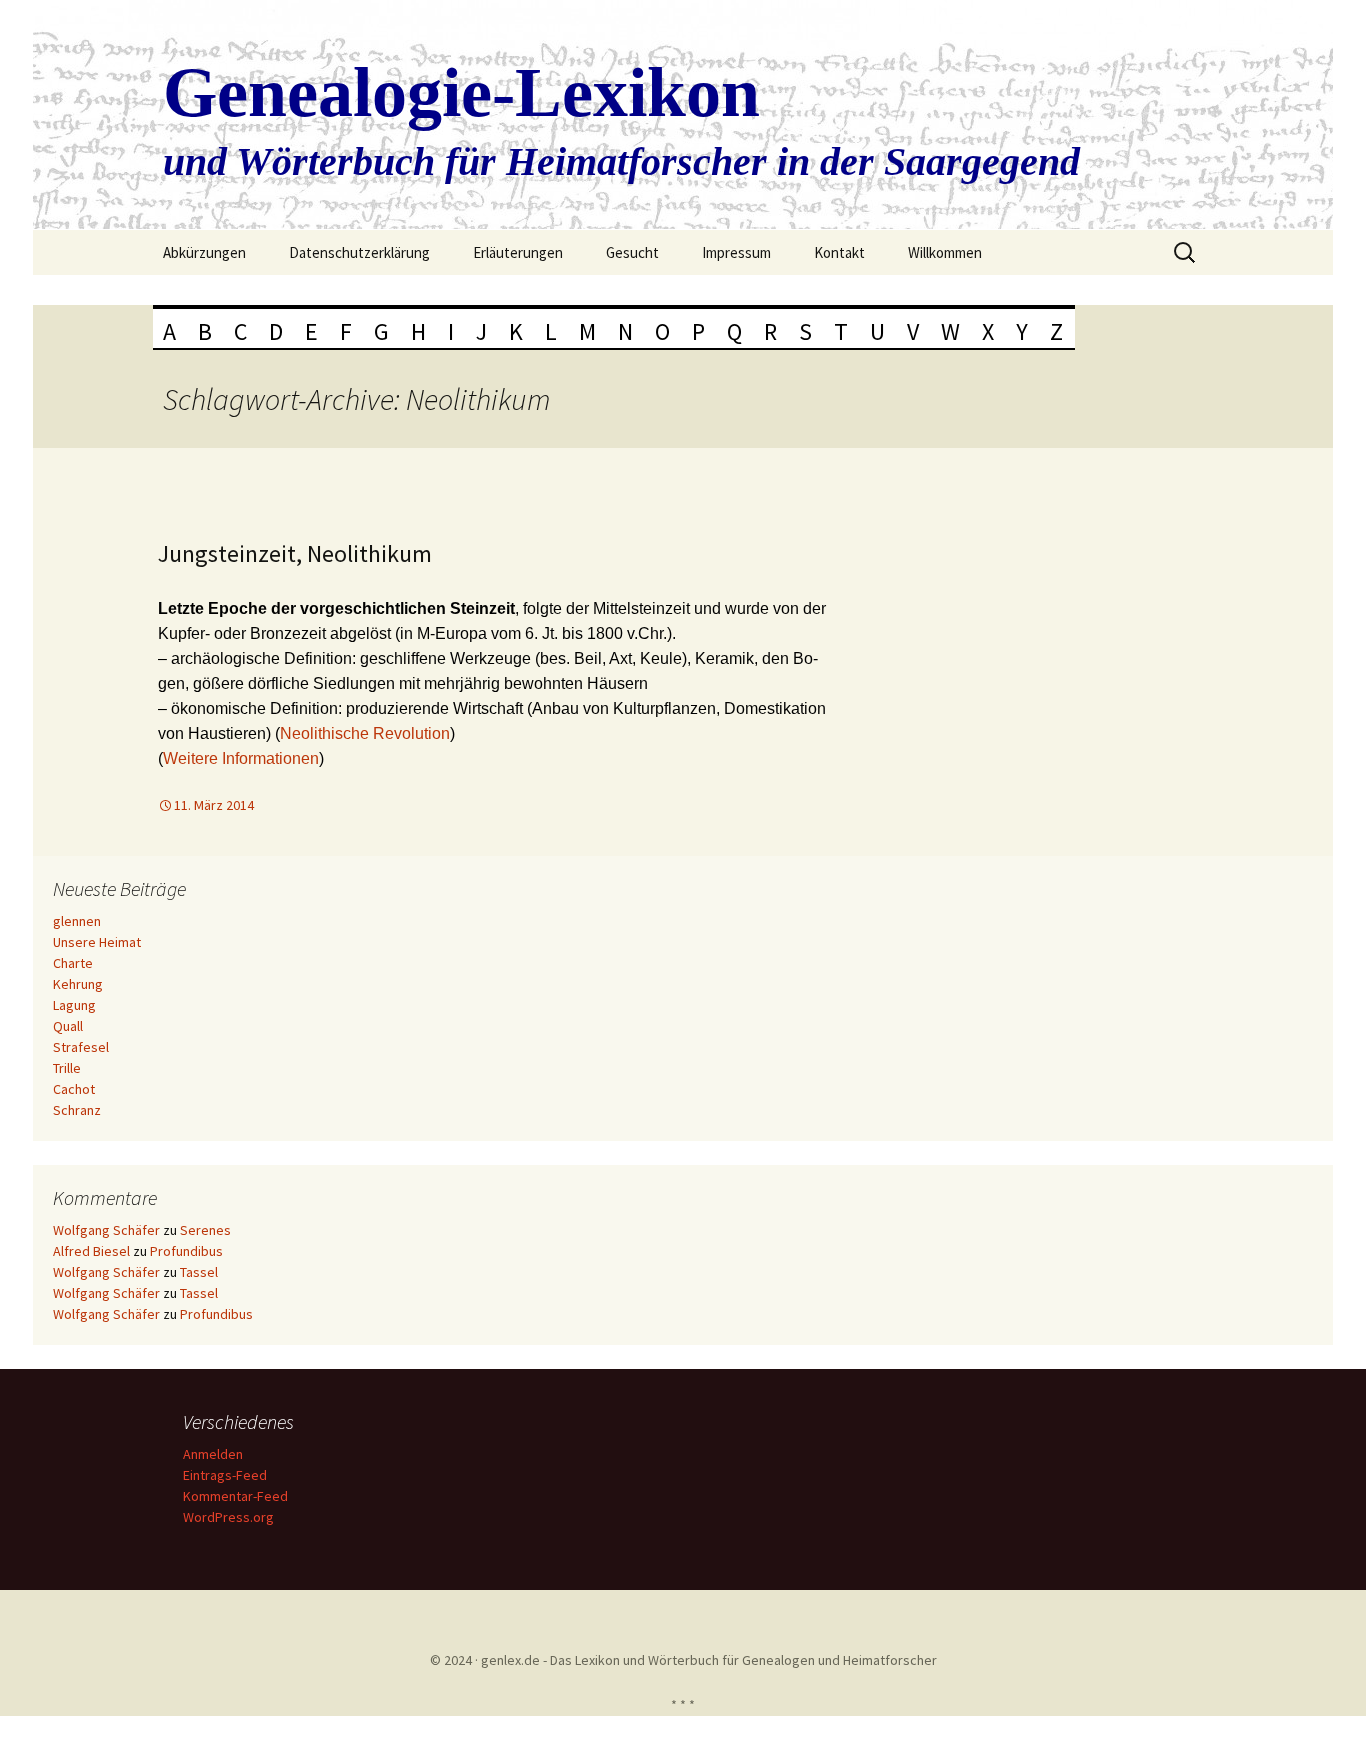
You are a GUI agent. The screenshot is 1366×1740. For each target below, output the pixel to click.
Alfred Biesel (91, 1251)
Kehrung (78, 984)
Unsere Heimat (97, 942)
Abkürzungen (204, 252)
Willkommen (945, 252)
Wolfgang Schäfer (106, 1230)
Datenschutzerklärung (359, 252)
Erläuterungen (518, 252)
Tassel (199, 1272)
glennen (77, 921)
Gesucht (632, 252)
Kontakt (839, 252)
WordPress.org (228, 1517)
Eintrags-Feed (225, 1475)
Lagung (74, 1005)
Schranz (77, 1110)
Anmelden (213, 1454)
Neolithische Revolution (365, 733)
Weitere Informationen (241, 758)
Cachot (74, 1089)
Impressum (736, 252)
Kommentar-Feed (235, 1496)
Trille (67, 1068)
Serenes (205, 1230)
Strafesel (81, 1047)
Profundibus (186, 1251)
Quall (68, 1026)
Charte (73, 963)
